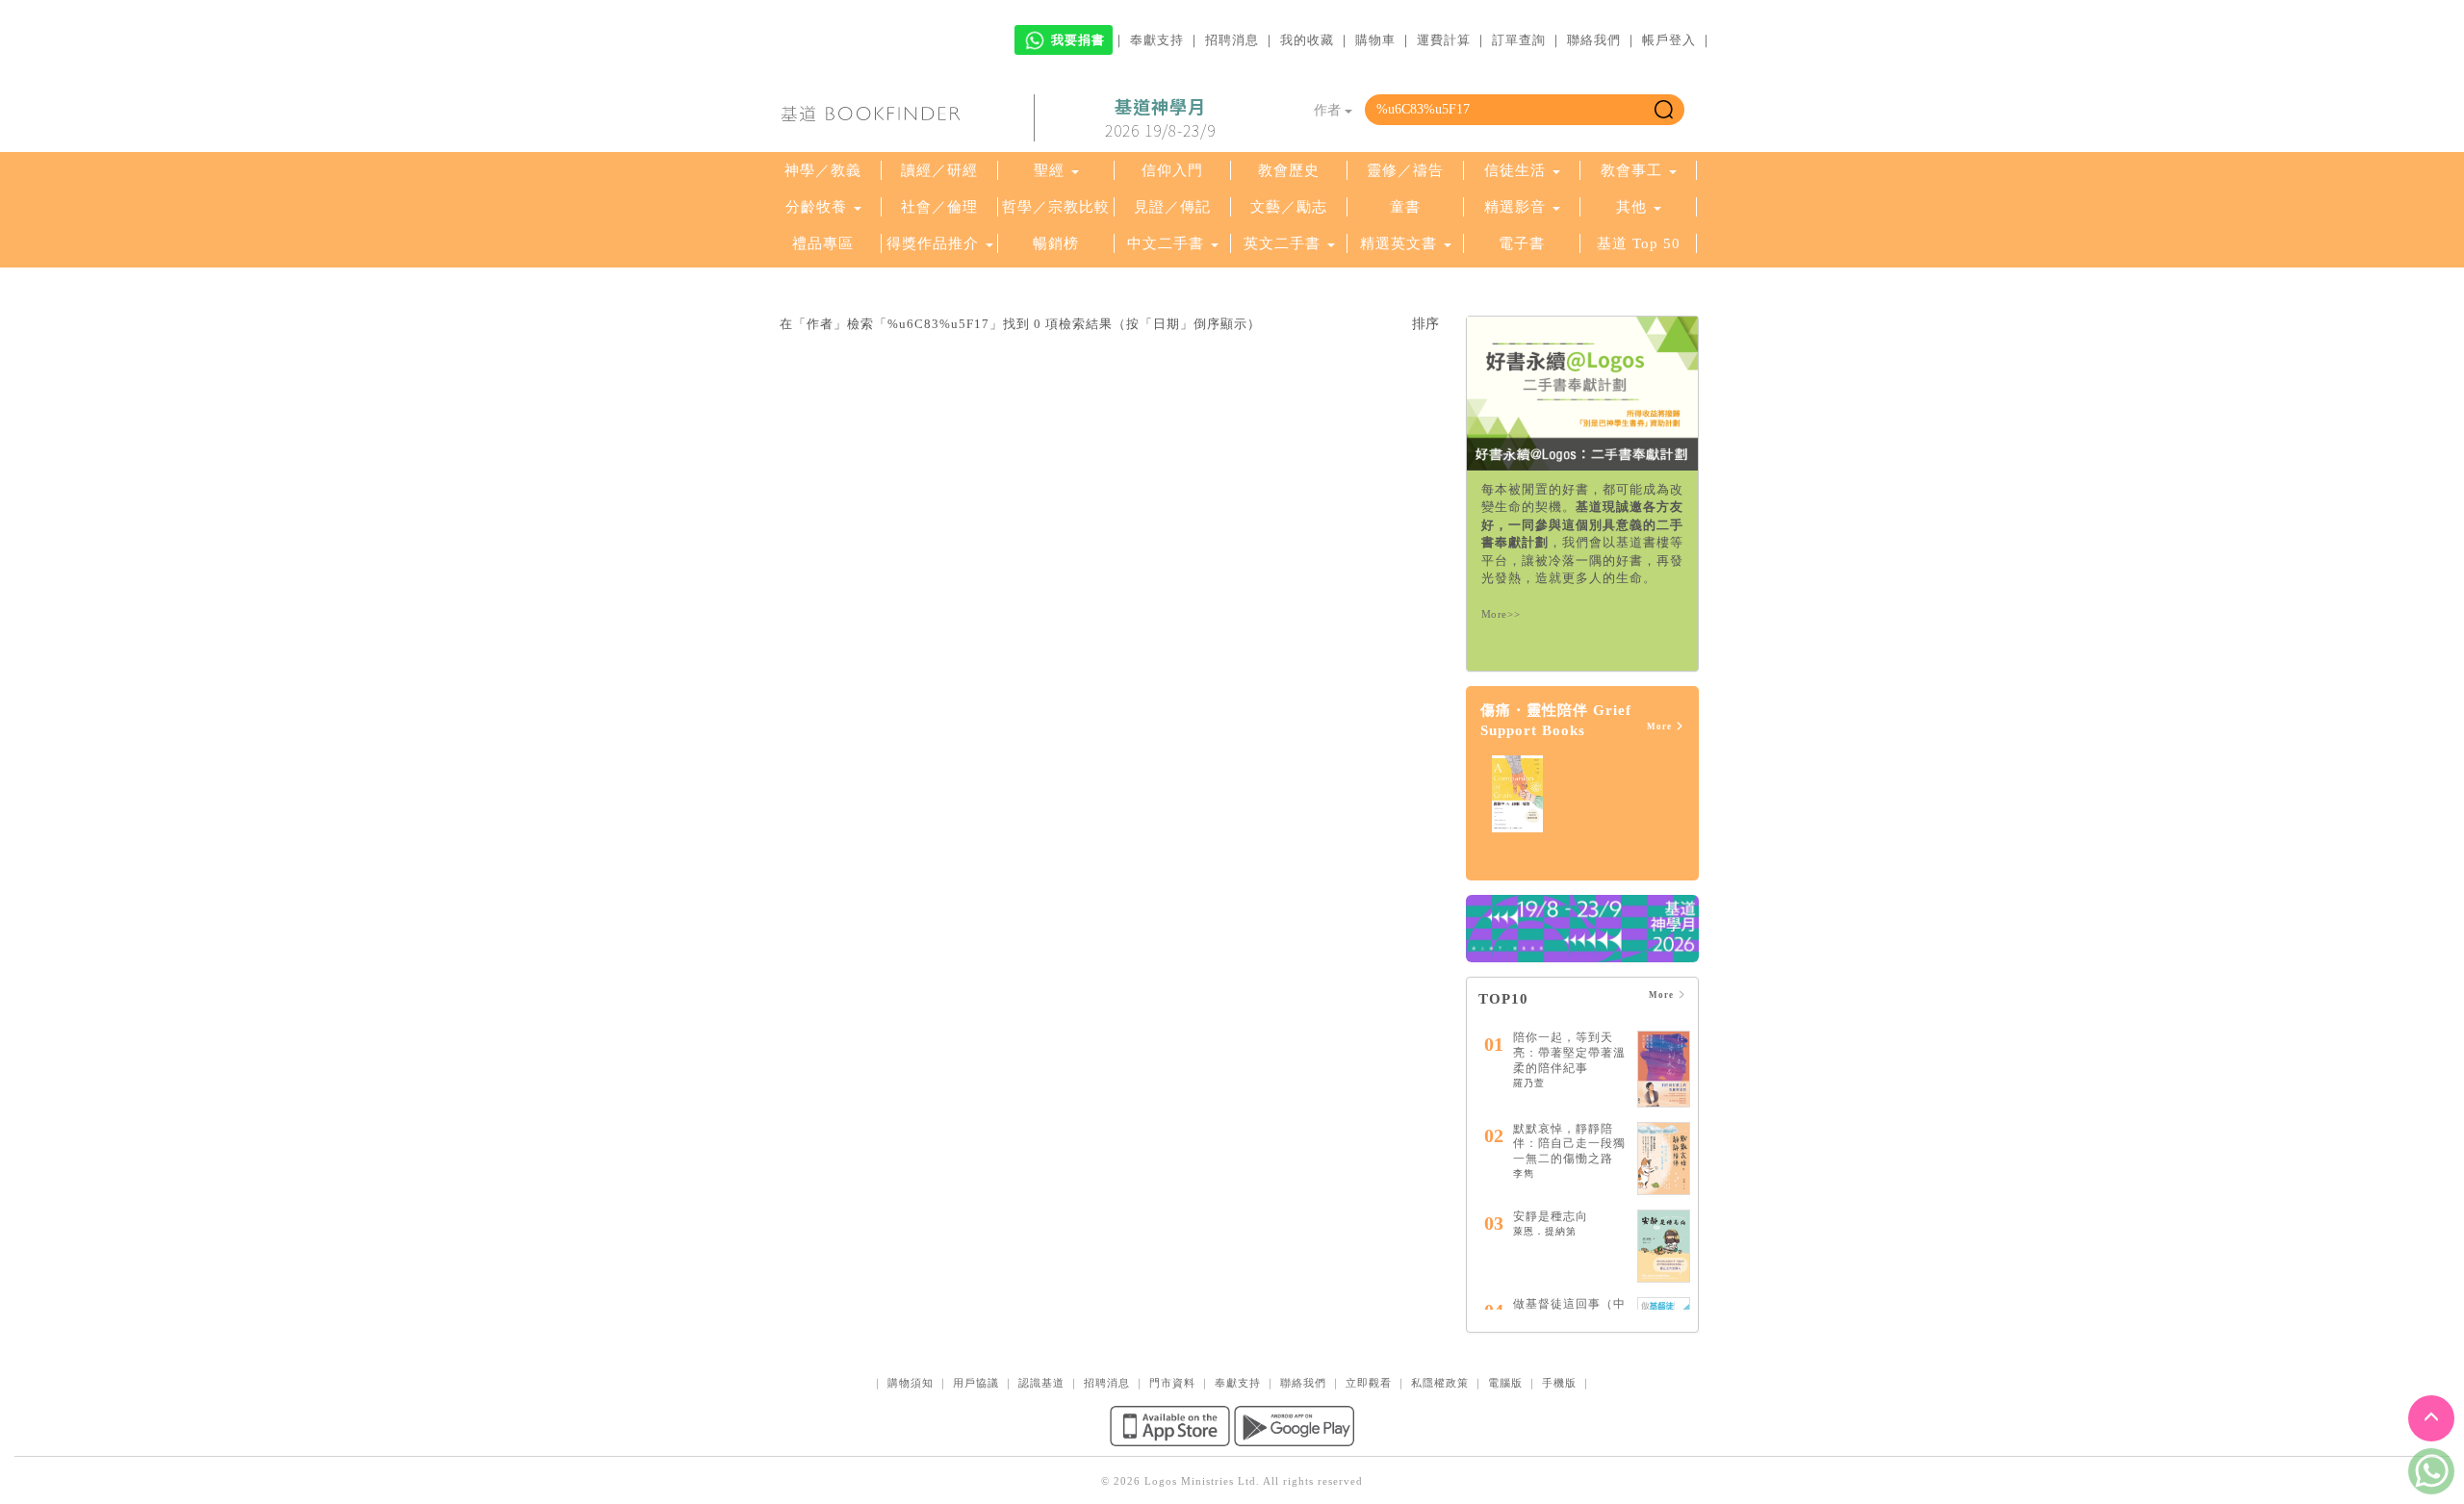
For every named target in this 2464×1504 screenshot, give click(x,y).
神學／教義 (823, 170)
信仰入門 (1172, 170)
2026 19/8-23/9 (1160, 118)
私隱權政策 (1440, 1383)
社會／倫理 (939, 207)
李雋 (1524, 1173)
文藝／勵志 (1289, 207)
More (1661, 727)
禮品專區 (823, 243)
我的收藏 (1307, 40)
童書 (1405, 207)
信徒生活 (1515, 170)
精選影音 (1515, 207)
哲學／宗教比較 (1056, 207)
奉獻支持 (1157, 40)
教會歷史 (1289, 170)
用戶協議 (976, 1383)
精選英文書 (1401, 243)
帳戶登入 (1669, 40)
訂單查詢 (1519, 40)
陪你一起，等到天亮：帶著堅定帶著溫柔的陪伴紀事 (1569, 1052)
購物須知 (911, 1383)
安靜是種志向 (1551, 1216)
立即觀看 (1369, 1383)
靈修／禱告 (1405, 170)
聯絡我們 (1594, 40)
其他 (1631, 207)
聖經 (1049, 170)
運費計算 (1444, 40)
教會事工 (1631, 170)
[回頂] (2431, 1418)
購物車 (1375, 40)
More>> (1501, 614)
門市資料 (1172, 1383)
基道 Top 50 (1639, 243)
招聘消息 (1232, 40)
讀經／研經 (939, 170)
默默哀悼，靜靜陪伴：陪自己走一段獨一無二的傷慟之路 (1569, 1144)
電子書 (1522, 243)
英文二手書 (1284, 243)
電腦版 (1505, 1383)
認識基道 (1041, 1383)
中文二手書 (1168, 243)
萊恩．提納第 (1545, 1231)
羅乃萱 (1529, 1083)
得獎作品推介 (933, 243)
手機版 (1559, 1383)
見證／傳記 (1172, 207)
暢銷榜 (1056, 243)
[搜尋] (1664, 110)
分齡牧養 (816, 207)
